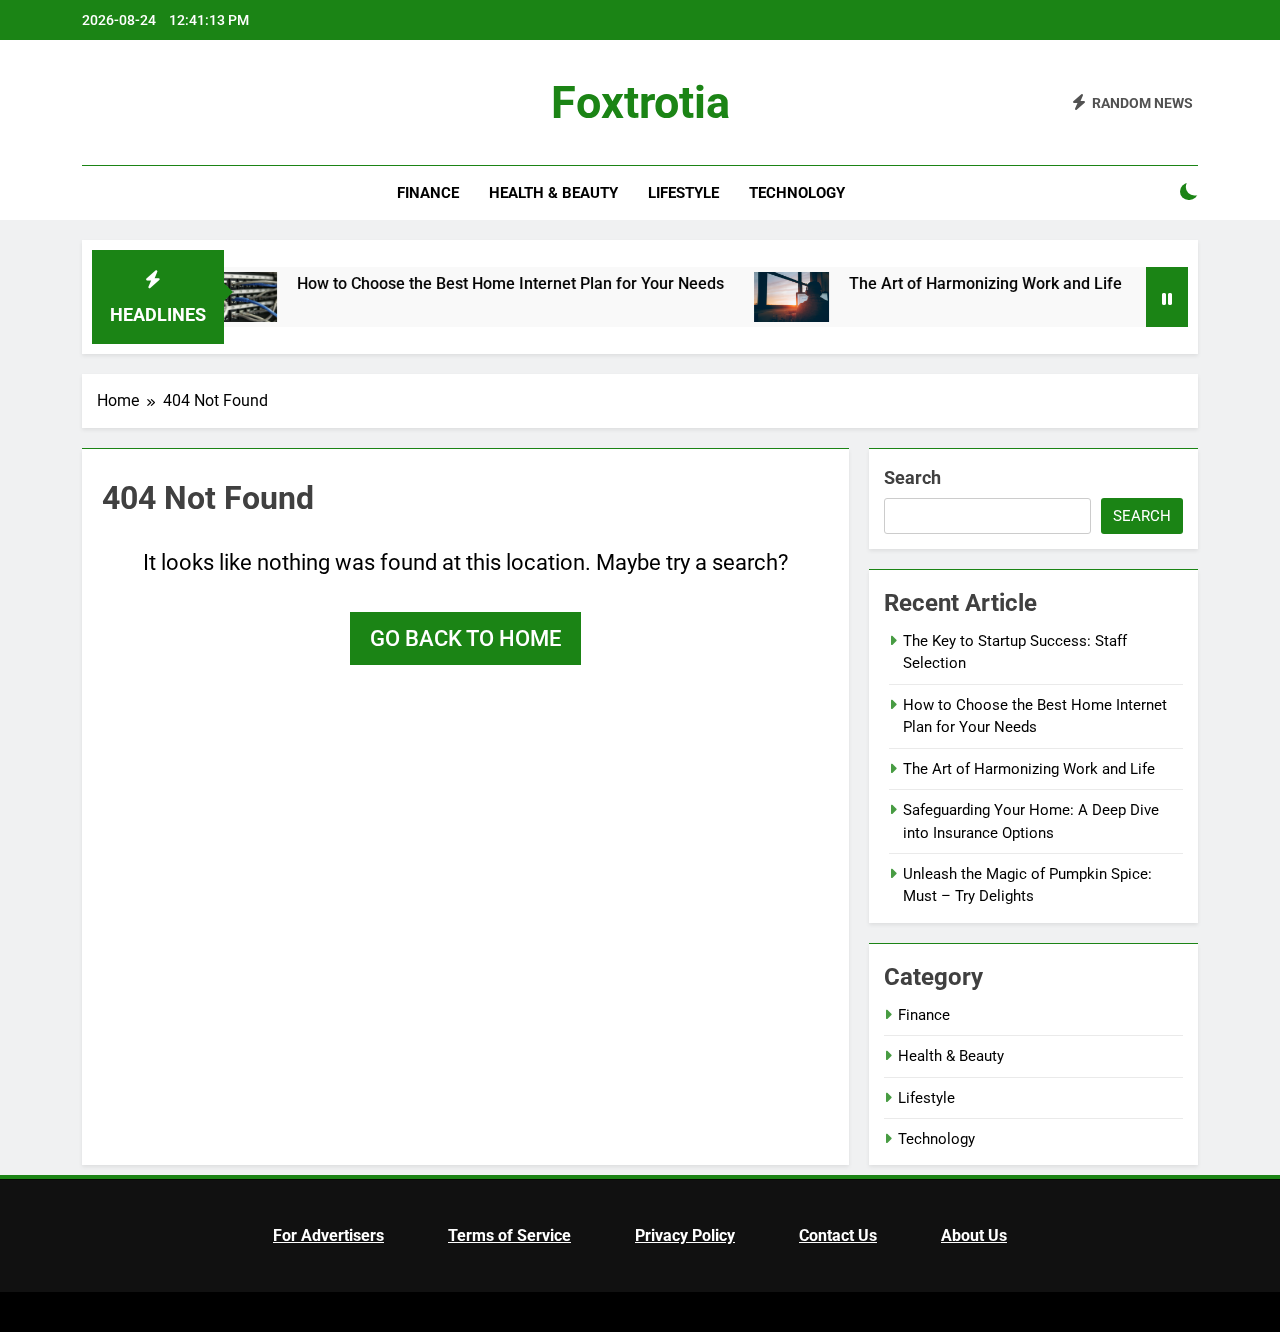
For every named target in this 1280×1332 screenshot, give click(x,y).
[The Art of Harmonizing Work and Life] (741, 297)
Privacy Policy (685, 1235)
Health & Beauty (553, 193)
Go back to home (465, 638)
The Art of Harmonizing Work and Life (935, 283)
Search (912, 477)
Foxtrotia (640, 102)
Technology (797, 193)
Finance (428, 193)
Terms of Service (509, 1235)
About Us (974, 1235)
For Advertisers (328, 1235)
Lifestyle (683, 193)
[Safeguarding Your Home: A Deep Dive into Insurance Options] (1139, 297)
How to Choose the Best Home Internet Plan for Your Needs (460, 283)
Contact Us (838, 1235)
